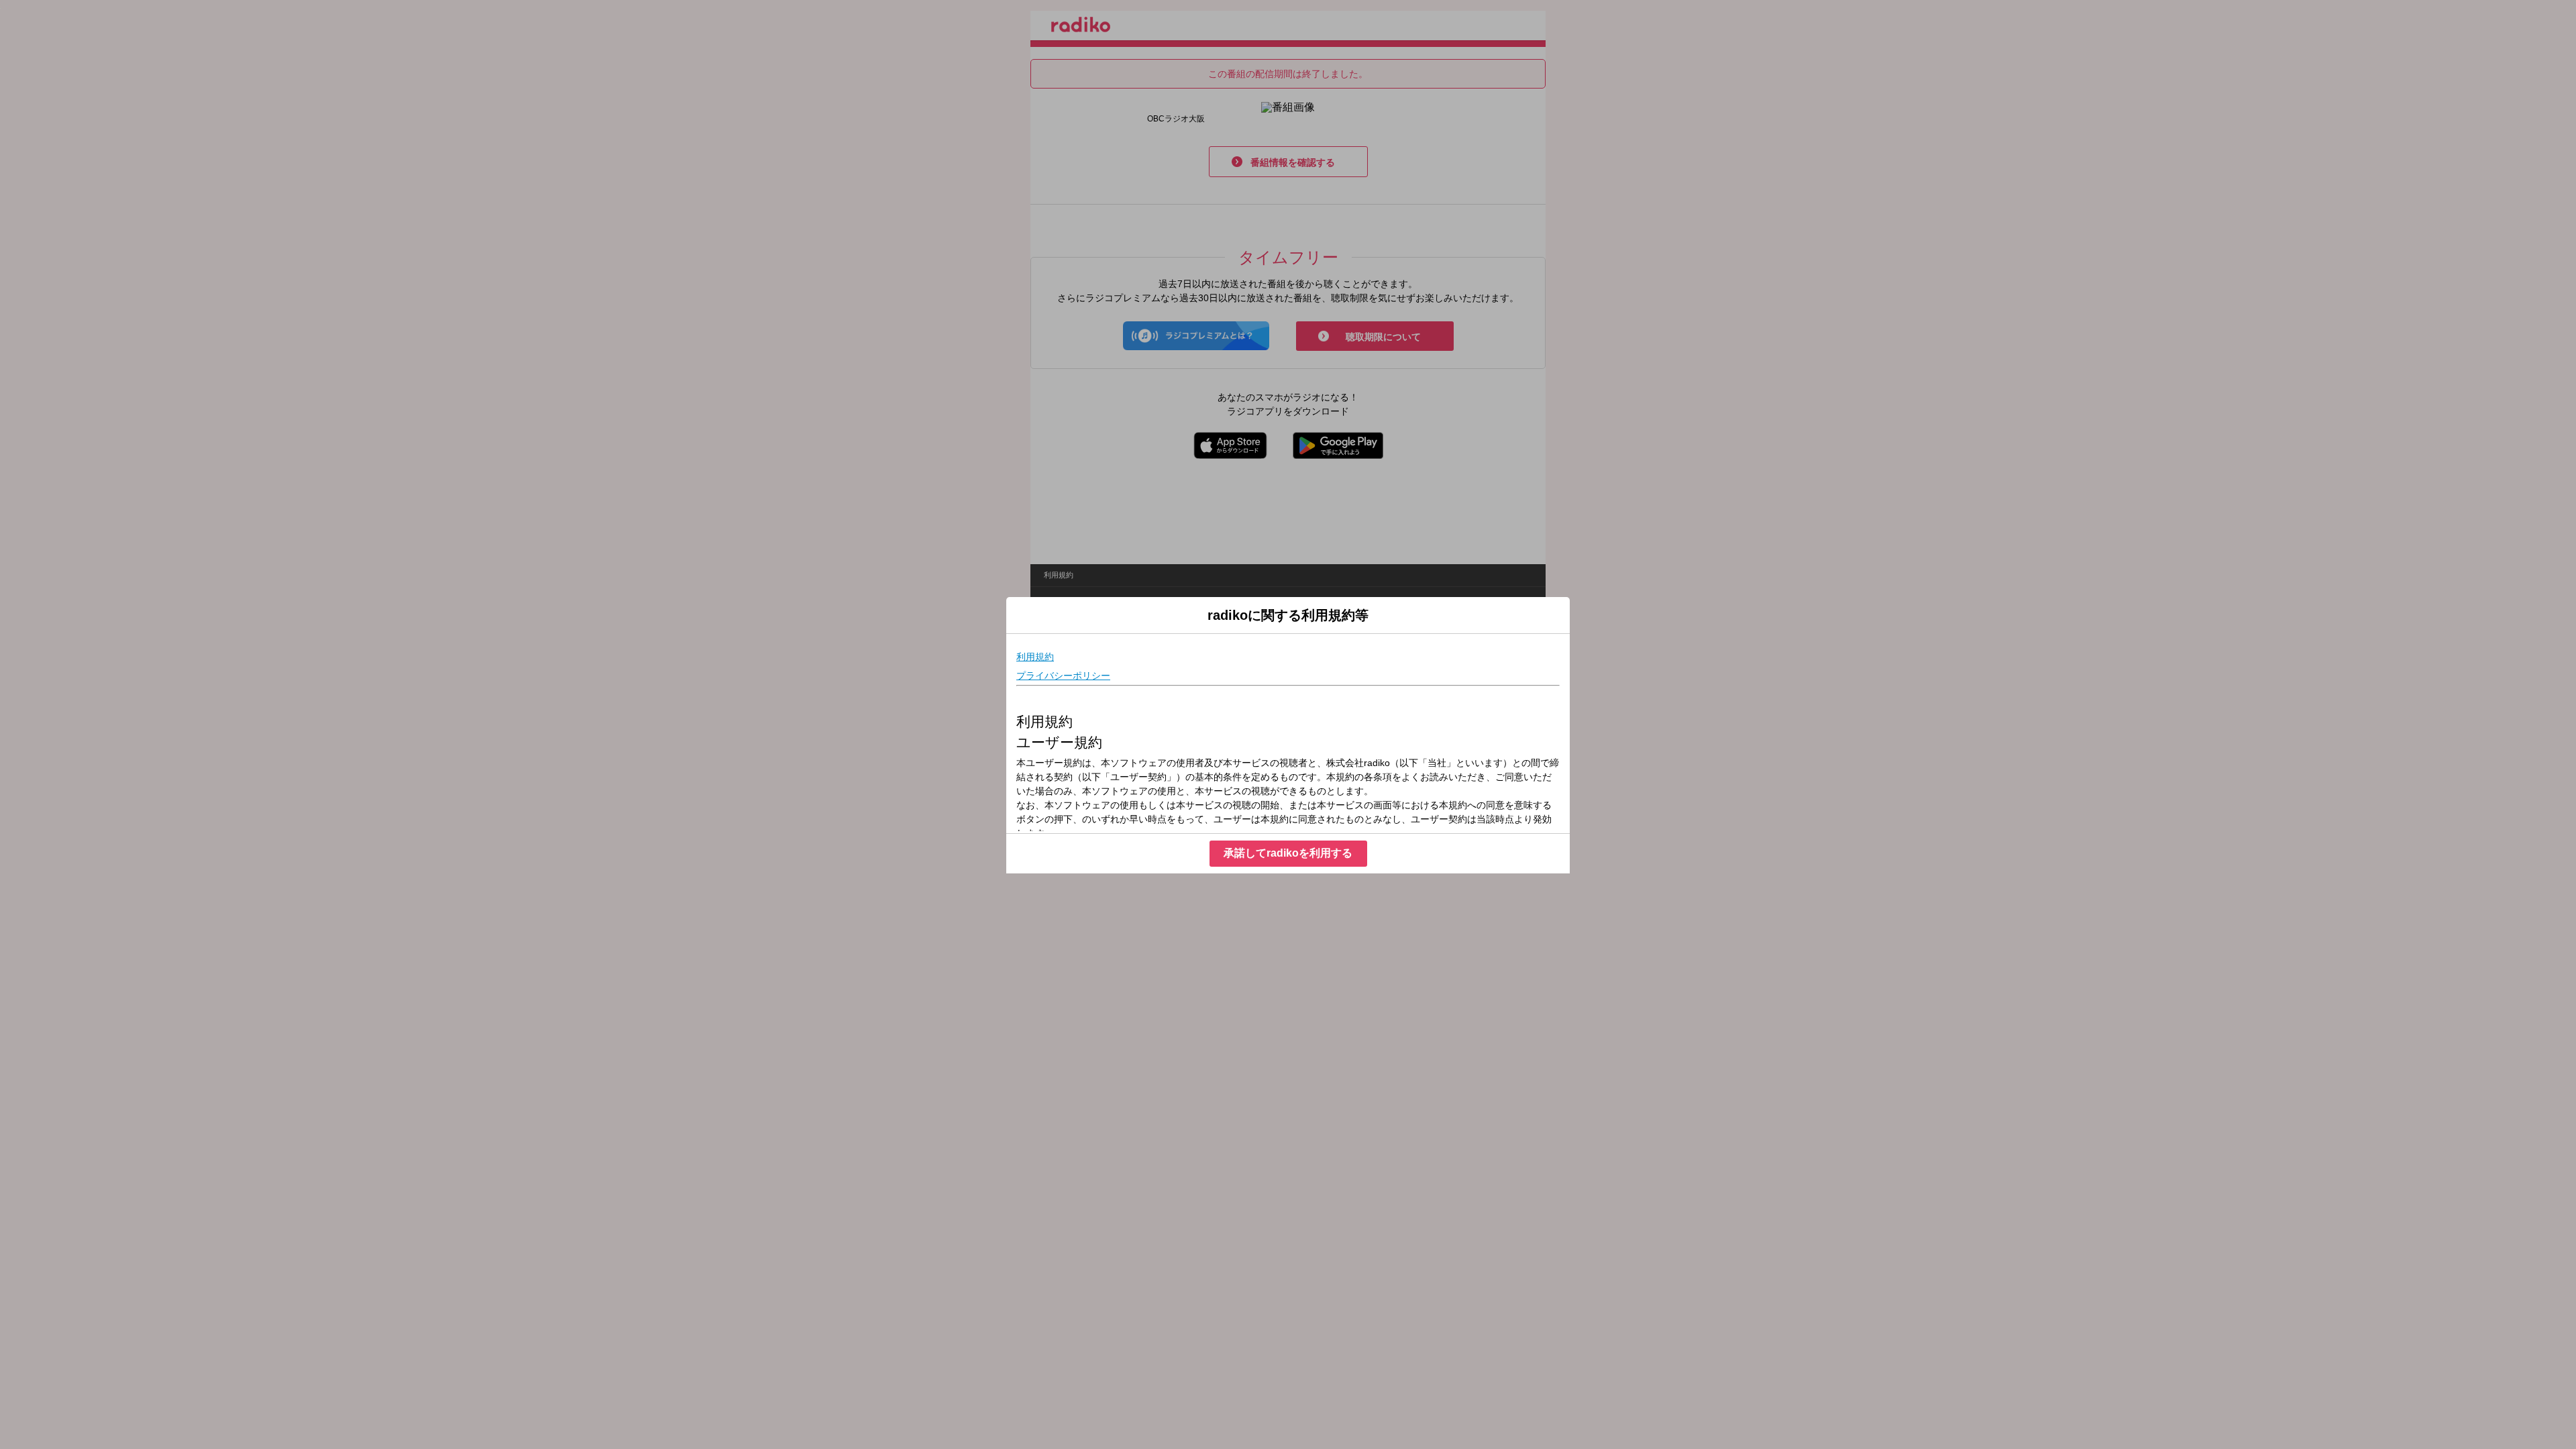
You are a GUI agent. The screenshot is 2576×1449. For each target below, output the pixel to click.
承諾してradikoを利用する (1288, 853)
